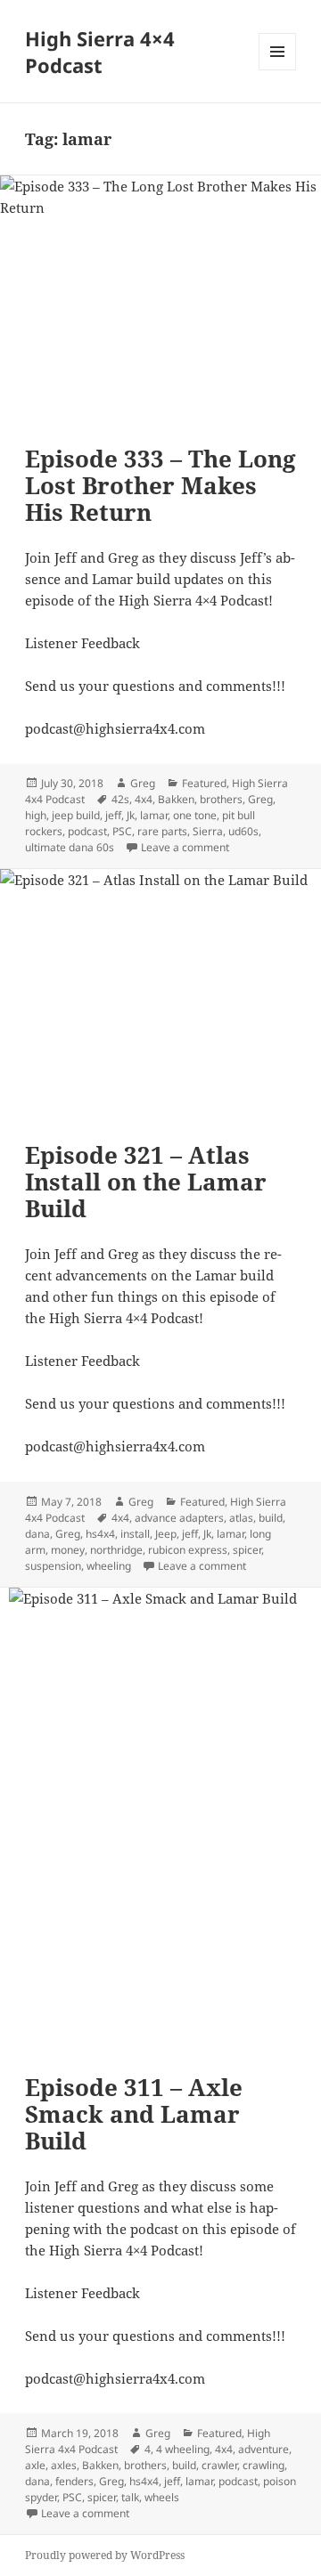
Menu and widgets (278, 70)
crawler (219, 2465)
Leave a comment (185, 847)
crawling (263, 2465)
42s (120, 799)
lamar (154, 815)
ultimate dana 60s (70, 847)
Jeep (166, 1534)
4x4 (144, 799)
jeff (113, 815)
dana (37, 1534)
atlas (241, 1518)
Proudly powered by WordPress (105, 2555)
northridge (116, 1550)
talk (130, 2497)
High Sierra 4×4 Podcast (100, 52)
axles (64, 2465)
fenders (74, 2481)
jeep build (76, 815)
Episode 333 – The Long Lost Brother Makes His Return (160, 485)
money (68, 1550)
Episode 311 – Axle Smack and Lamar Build (134, 2114)
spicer (247, 1550)
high (36, 815)
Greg (143, 783)
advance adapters (179, 1518)
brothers (221, 799)
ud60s (243, 831)
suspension (53, 1566)
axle (35, 2465)
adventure (263, 2449)
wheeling (109, 1566)
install (135, 1534)
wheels (162, 2497)
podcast (87, 831)
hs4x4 (100, 1534)
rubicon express (188, 1550)
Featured (204, 783)
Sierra (208, 831)
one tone (195, 815)
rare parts (162, 831)
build (271, 1518)
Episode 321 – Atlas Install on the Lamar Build (146, 1182)
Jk (131, 815)
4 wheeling (183, 2449)
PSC (122, 831)
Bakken (176, 799)
